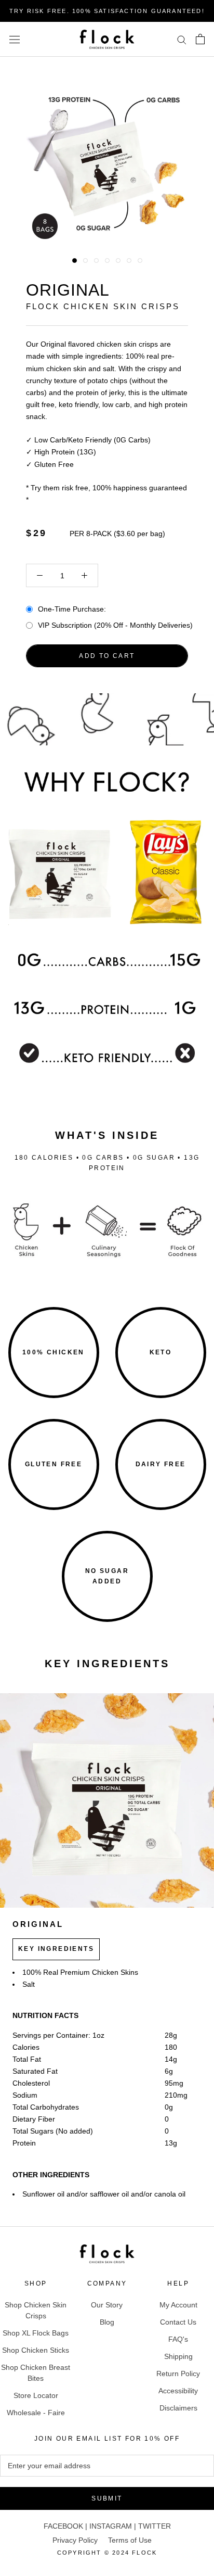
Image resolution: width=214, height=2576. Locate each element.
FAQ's (178, 2339)
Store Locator (36, 2395)
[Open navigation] (15, 39)
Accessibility (178, 2391)
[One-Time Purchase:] (29, 608)
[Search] (182, 39)
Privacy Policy (75, 2540)
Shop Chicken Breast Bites (36, 2373)
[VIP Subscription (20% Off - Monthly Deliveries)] (29, 624)
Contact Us (178, 2322)
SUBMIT (107, 2498)
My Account (178, 2305)
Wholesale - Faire (36, 2413)
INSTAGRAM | (114, 2526)
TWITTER (155, 2526)
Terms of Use (130, 2540)
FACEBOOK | (66, 2526)
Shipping (178, 2356)
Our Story (107, 2305)
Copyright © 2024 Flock (107, 2553)
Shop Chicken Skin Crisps (36, 2310)
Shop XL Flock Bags (36, 2333)
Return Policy (178, 2374)
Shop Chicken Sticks (36, 2350)
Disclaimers (178, 2408)
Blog (107, 2322)
